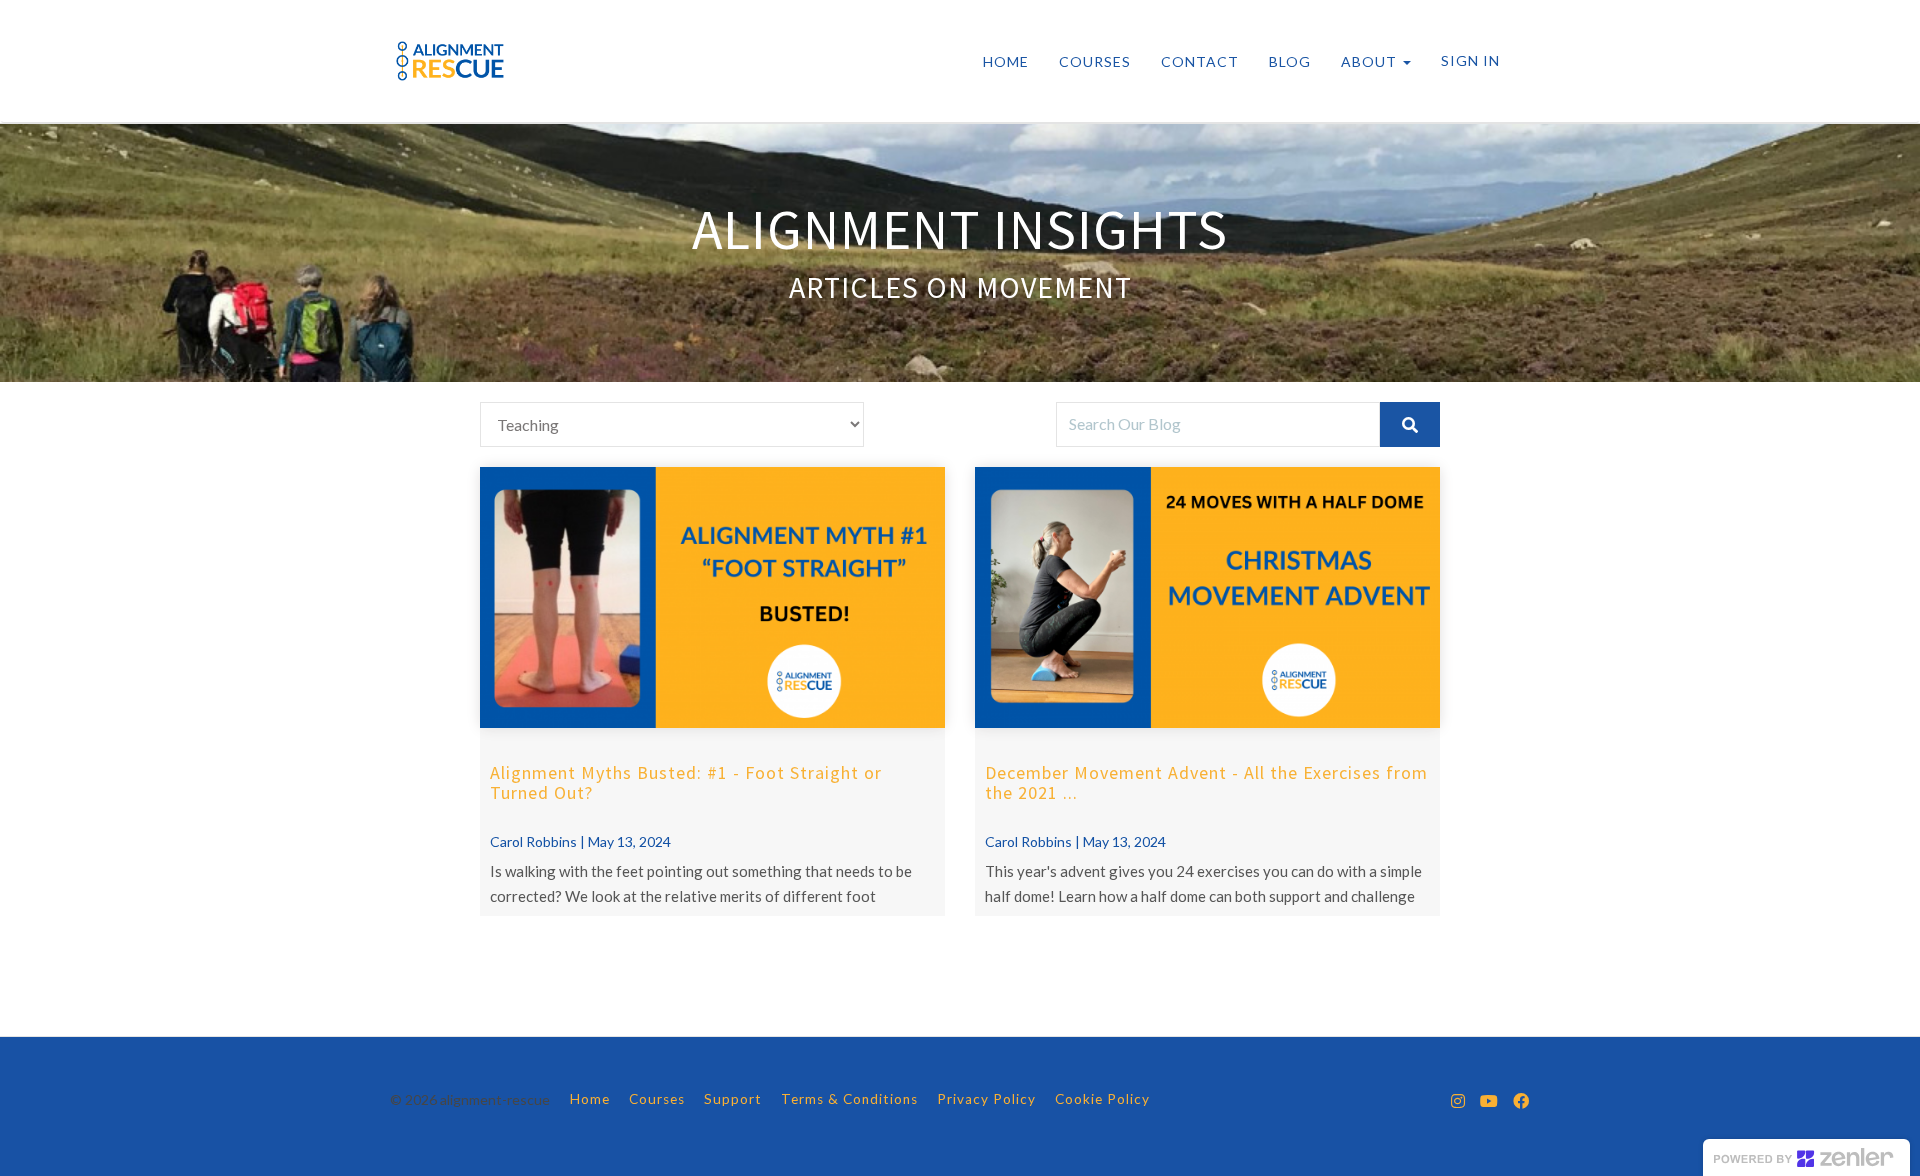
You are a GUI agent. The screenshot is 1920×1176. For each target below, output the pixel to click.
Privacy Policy (986, 1099)
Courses (657, 1099)
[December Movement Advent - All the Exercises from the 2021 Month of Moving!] (1207, 598)
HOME (1006, 61)
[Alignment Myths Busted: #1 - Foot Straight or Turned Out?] (712, 598)
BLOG (1290, 61)
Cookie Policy (1102, 1099)
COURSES (1095, 61)
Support (733, 1099)
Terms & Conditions (849, 1099)
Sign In (1470, 60)
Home (590, 1099)
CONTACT (1200, 61)
